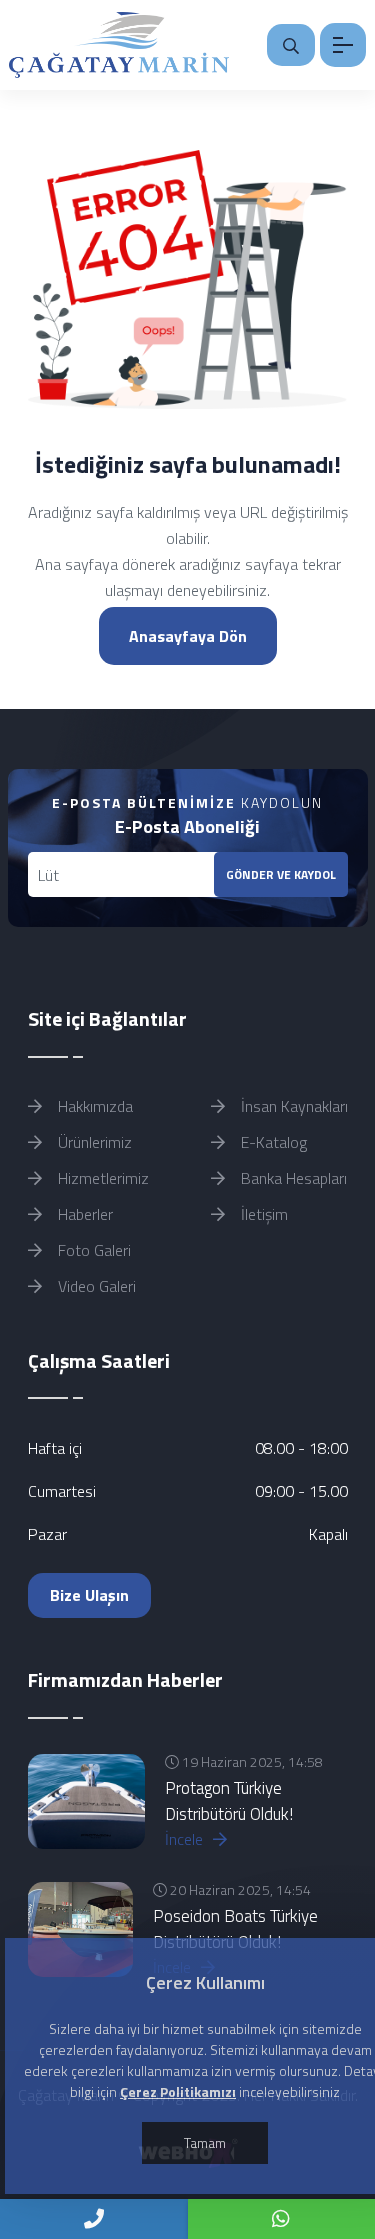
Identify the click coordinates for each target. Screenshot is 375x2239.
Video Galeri (95, 1286)
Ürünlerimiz (93, 1142)
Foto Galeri (92, 1250)
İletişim (262, 1214)
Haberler (83, 1214)
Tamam (205, 2142)
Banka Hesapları (292, 1178)
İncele (186, 1839)
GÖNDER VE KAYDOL (281, 874)
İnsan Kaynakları (292, 1106)
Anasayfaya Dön (188, 636)
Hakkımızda (93, 1106)
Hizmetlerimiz (101, 1178)
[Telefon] (94, 2219)
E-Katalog (272, 1142)
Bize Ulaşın (89, 1595)
